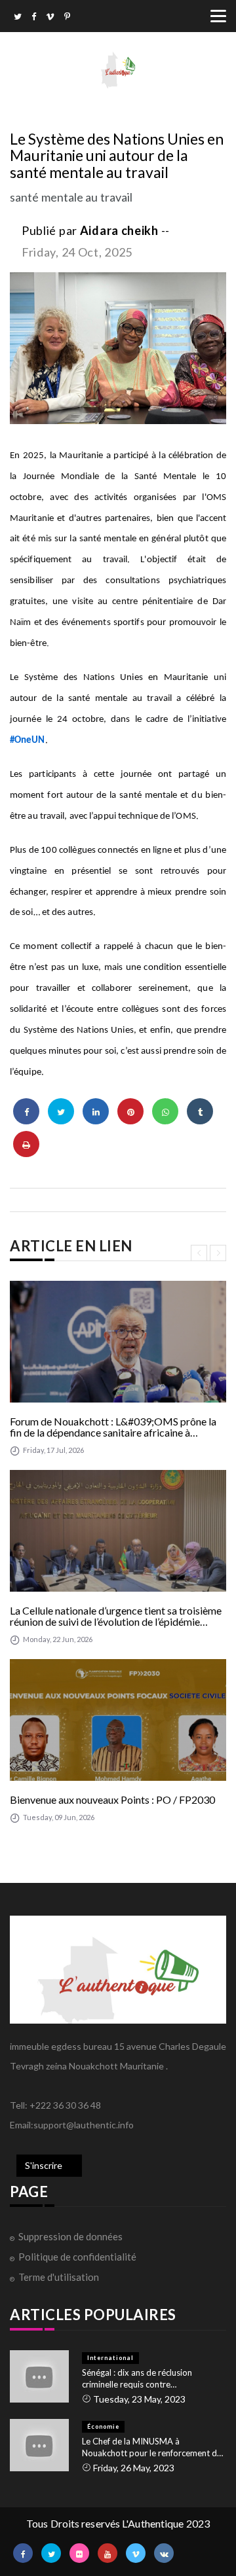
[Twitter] (18, 18)
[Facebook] (34, 18)
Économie (103, 2426)
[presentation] (199, 1253)
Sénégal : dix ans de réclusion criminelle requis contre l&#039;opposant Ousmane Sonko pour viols (148, 2379)
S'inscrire (44, 2165)
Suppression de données (70, 2236)
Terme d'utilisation (59, 2277)
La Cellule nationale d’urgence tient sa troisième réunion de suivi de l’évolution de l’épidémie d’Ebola (116, 1616)
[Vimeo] (50, 18)
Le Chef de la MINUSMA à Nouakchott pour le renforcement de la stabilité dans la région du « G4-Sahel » (152, 2447)
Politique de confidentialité (77, 2257)
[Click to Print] (26, 1144)
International (110, 2358)
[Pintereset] (67, 18)
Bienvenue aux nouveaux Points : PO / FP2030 (112, 1800)
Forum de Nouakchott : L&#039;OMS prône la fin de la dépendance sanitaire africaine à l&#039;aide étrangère (113, 1427)
